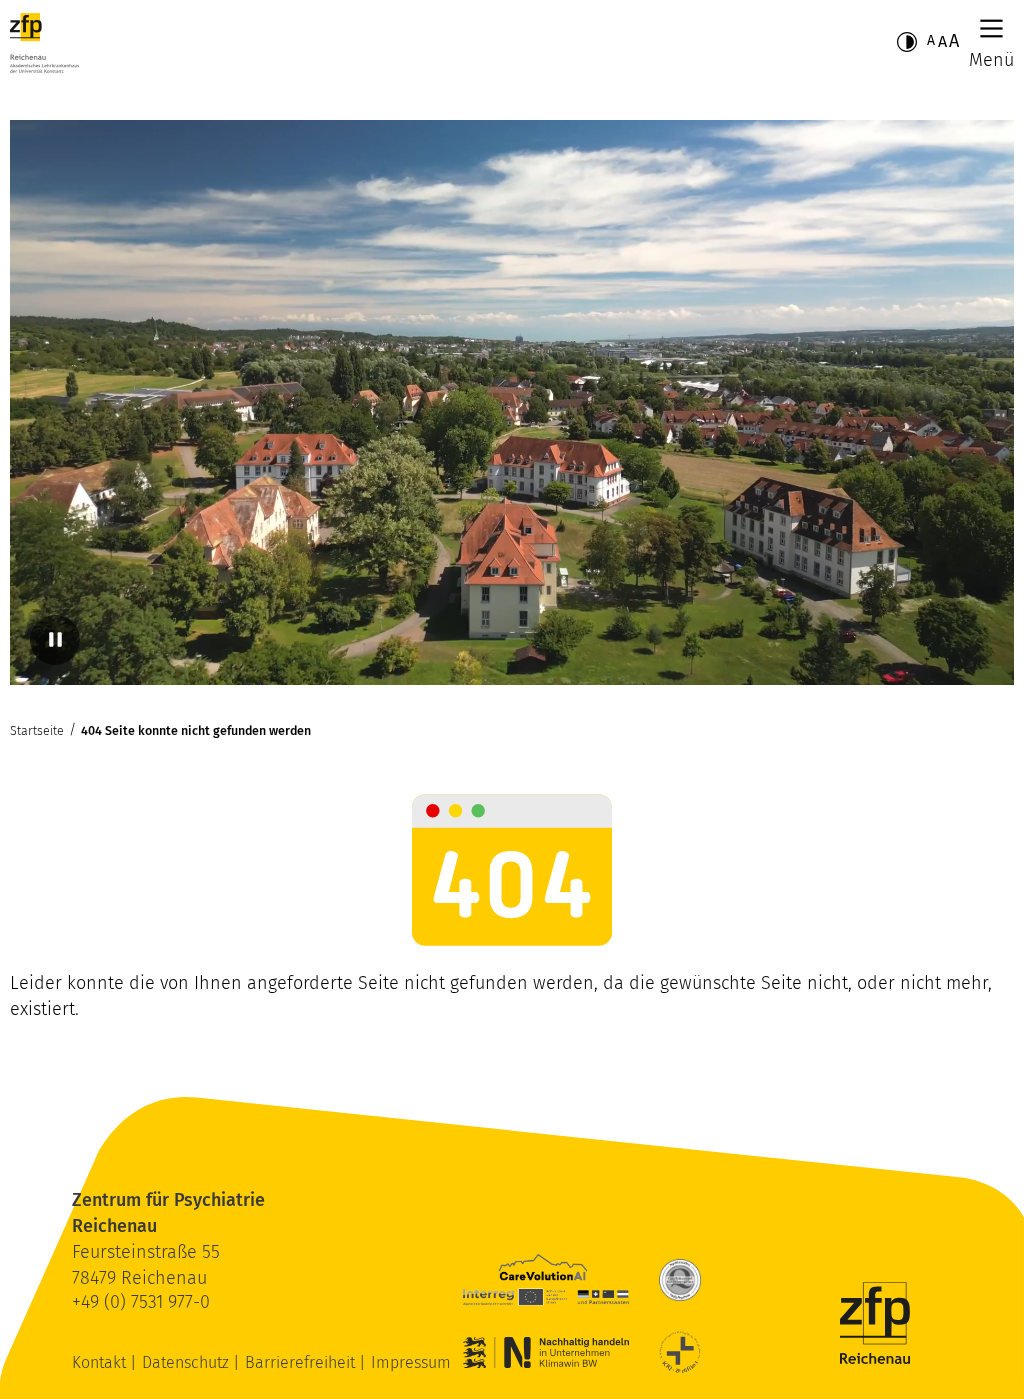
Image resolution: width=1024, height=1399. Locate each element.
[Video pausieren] (55, 640)
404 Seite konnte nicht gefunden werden (196, 730)
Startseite (37, 730)
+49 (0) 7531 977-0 (141, 1302)
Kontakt (101, 1362)
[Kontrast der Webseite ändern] (907, 42)
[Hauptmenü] (991, 28)
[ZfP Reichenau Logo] (44, 43)
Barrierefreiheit (302, 1362)
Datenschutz (187, 1362)
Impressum (411, 1362)
